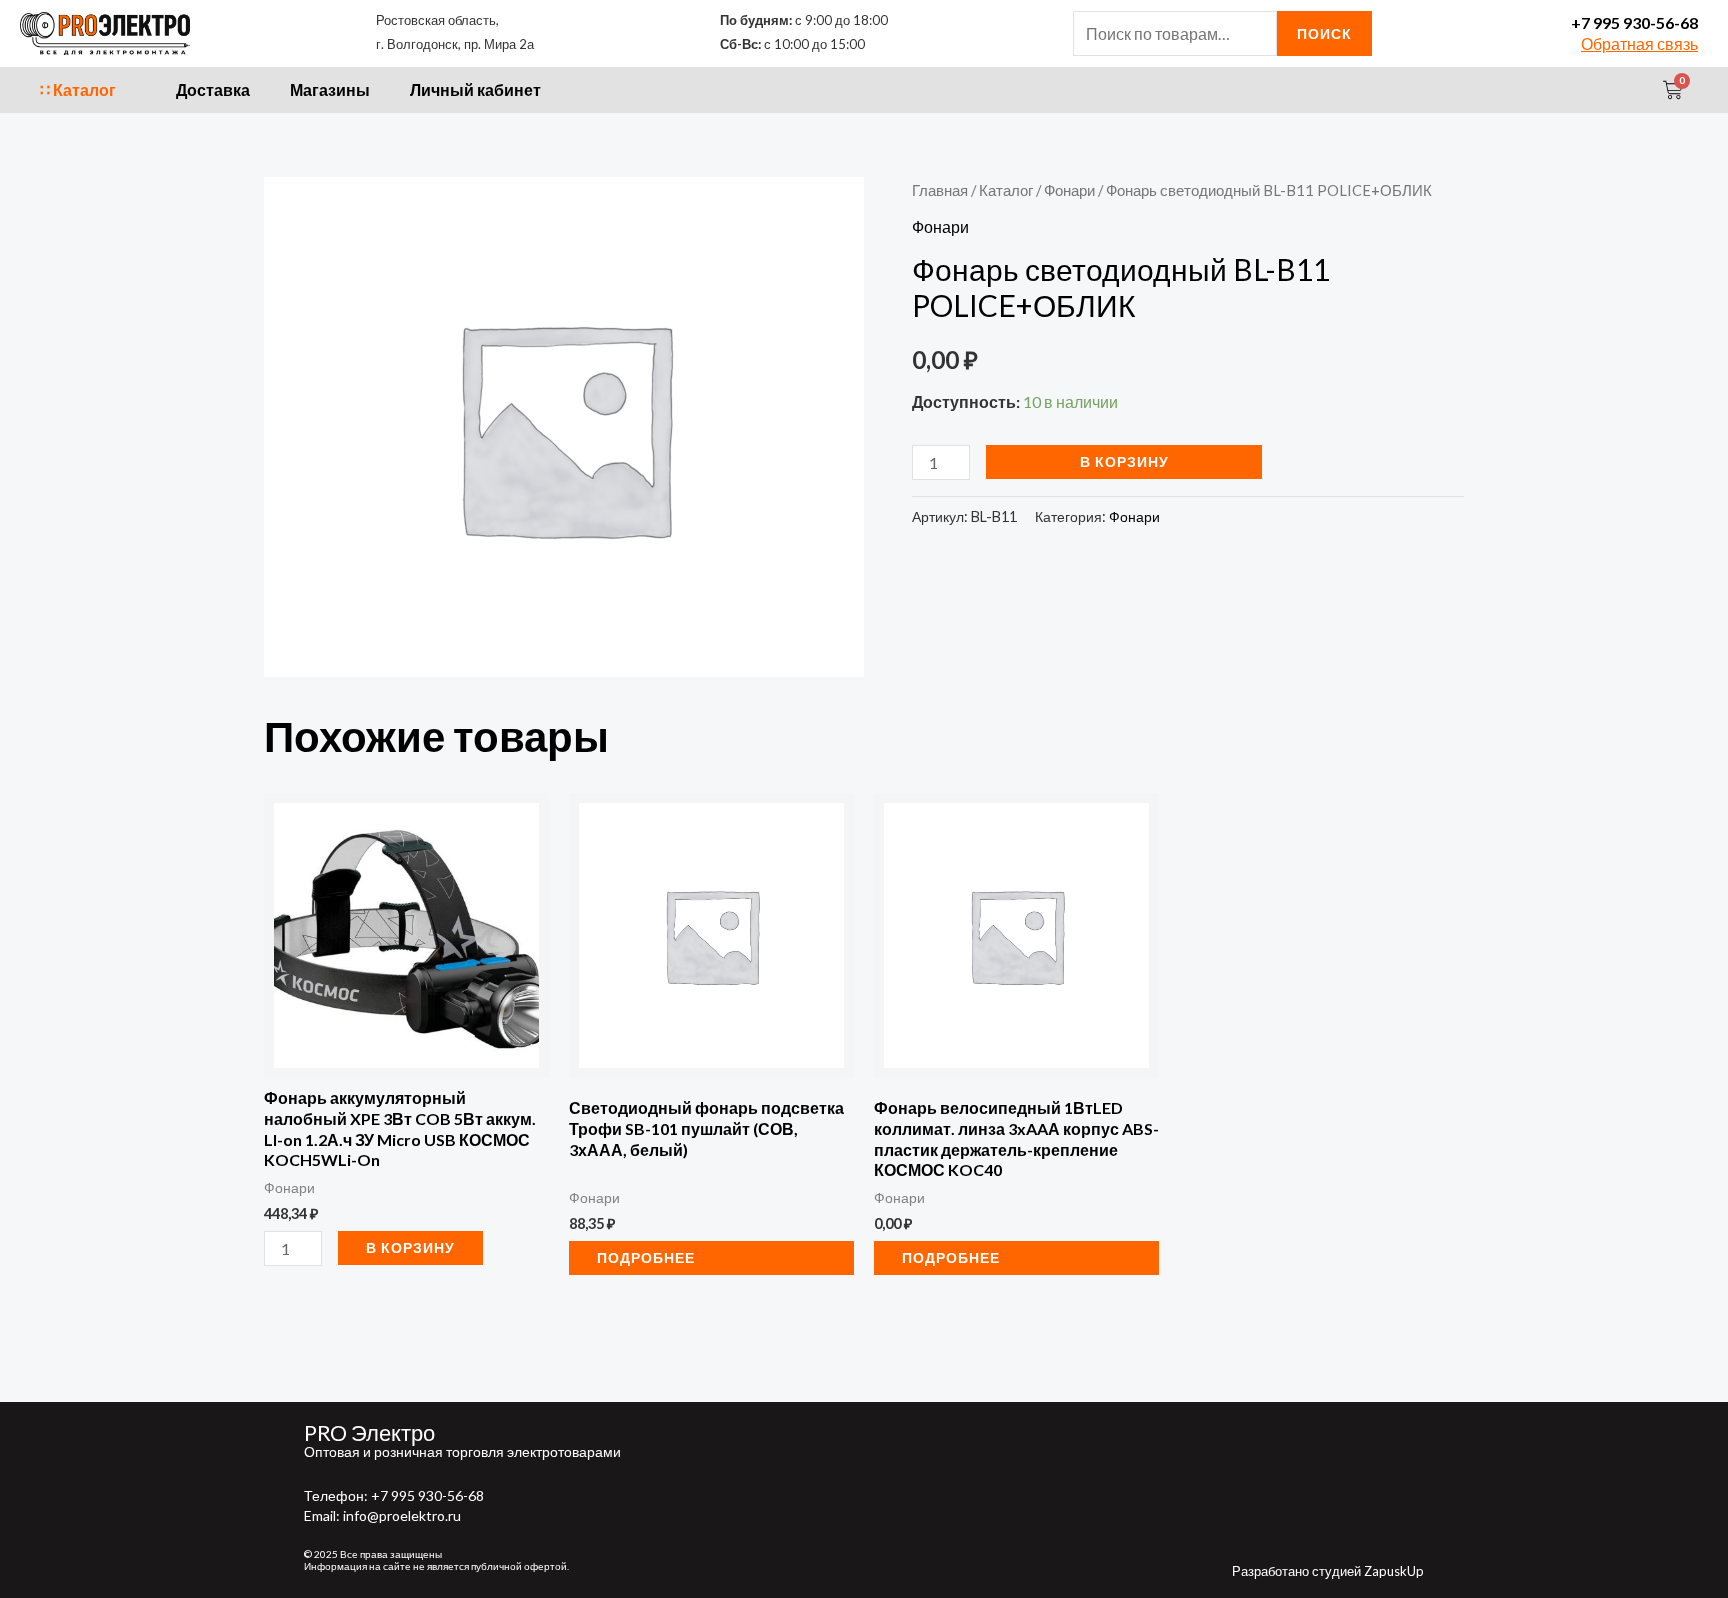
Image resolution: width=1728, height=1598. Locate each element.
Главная (940, 190)
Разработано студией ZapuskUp (1328, 1571)
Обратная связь (1639, 43)
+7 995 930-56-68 (1634, 22)
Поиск (1324, 33)
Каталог (1006, 190)
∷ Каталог (78, 89)
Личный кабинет (475, 89)
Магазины (330, 89)
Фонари (1069, 190)
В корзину (1124, 461)
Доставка (213, 89)
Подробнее (646, 1257)
